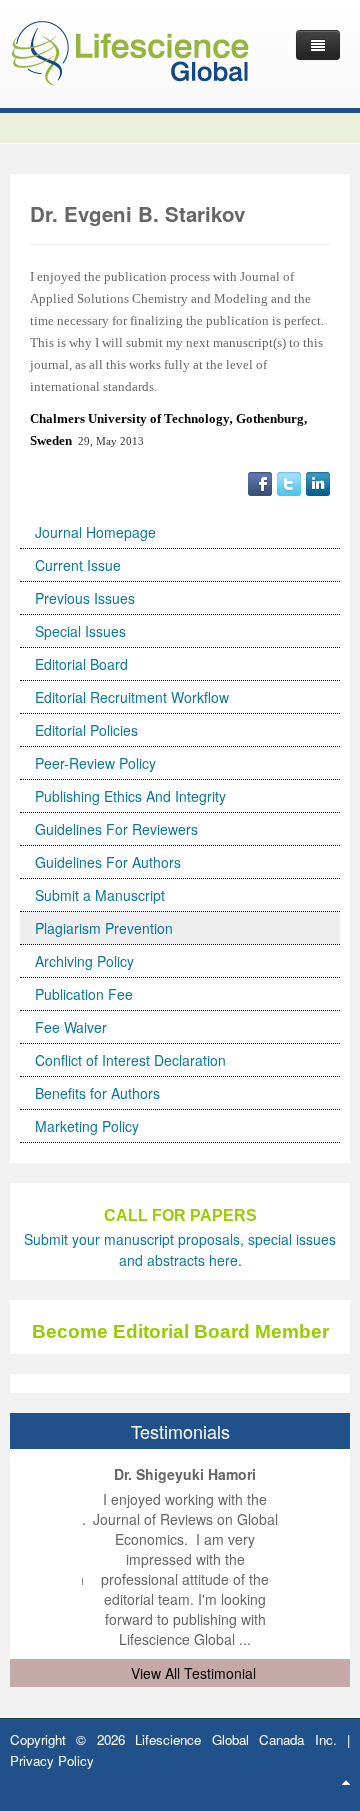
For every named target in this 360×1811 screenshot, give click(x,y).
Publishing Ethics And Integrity (130, 796)
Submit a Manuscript (100, 895)
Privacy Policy (52, 1760)
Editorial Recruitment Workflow (132, 697)
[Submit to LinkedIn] (318, 482)
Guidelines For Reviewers (116, 829)
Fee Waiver (71, 1027)
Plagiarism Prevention (104, 928)
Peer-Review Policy (95, 763)
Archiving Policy (84, 961)
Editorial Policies (86, 730)
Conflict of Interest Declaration (130, 1060)
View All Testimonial (193, 1673)
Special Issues (80, 631)
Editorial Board (81, 664)
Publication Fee (84, 994)
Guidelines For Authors (108, 862)
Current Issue (78, 565)
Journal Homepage (95, 532)
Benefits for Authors (97, 1093)
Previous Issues (85, 598)
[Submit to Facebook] (260, 482)
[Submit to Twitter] (289, 482)
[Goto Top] (346, 1781)
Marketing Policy (87, 1126)
